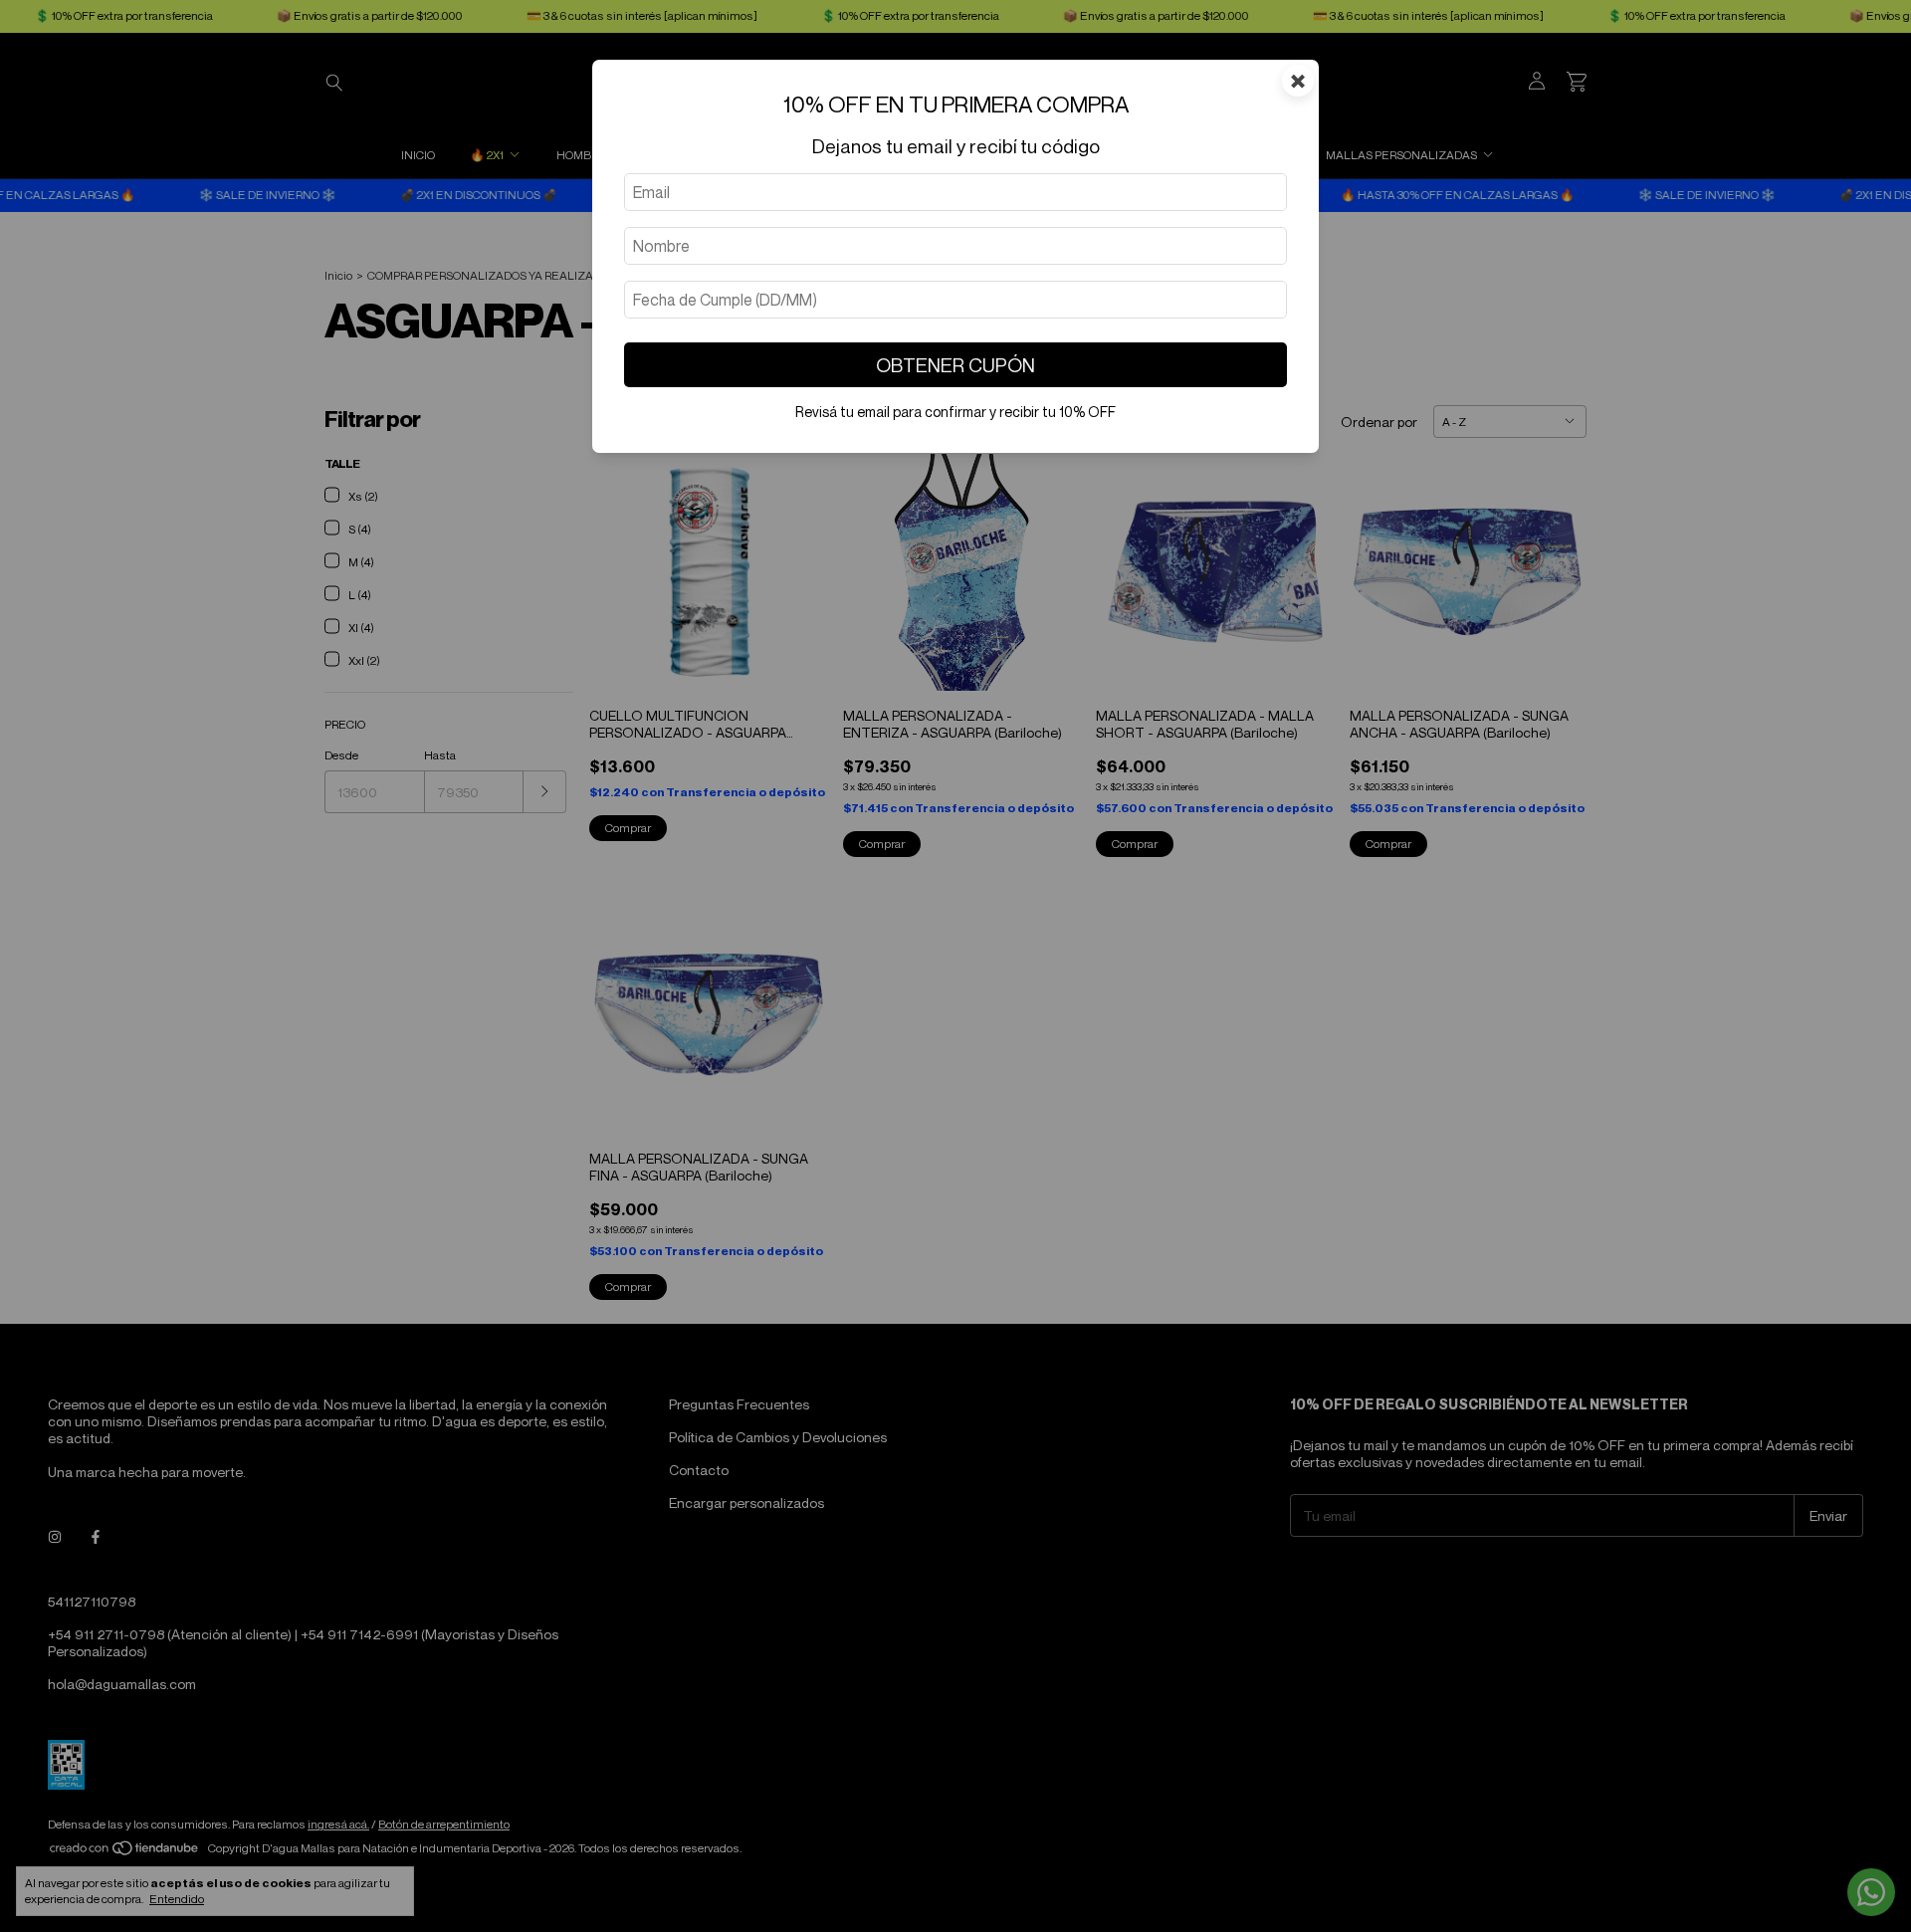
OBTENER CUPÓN (955, 365)
